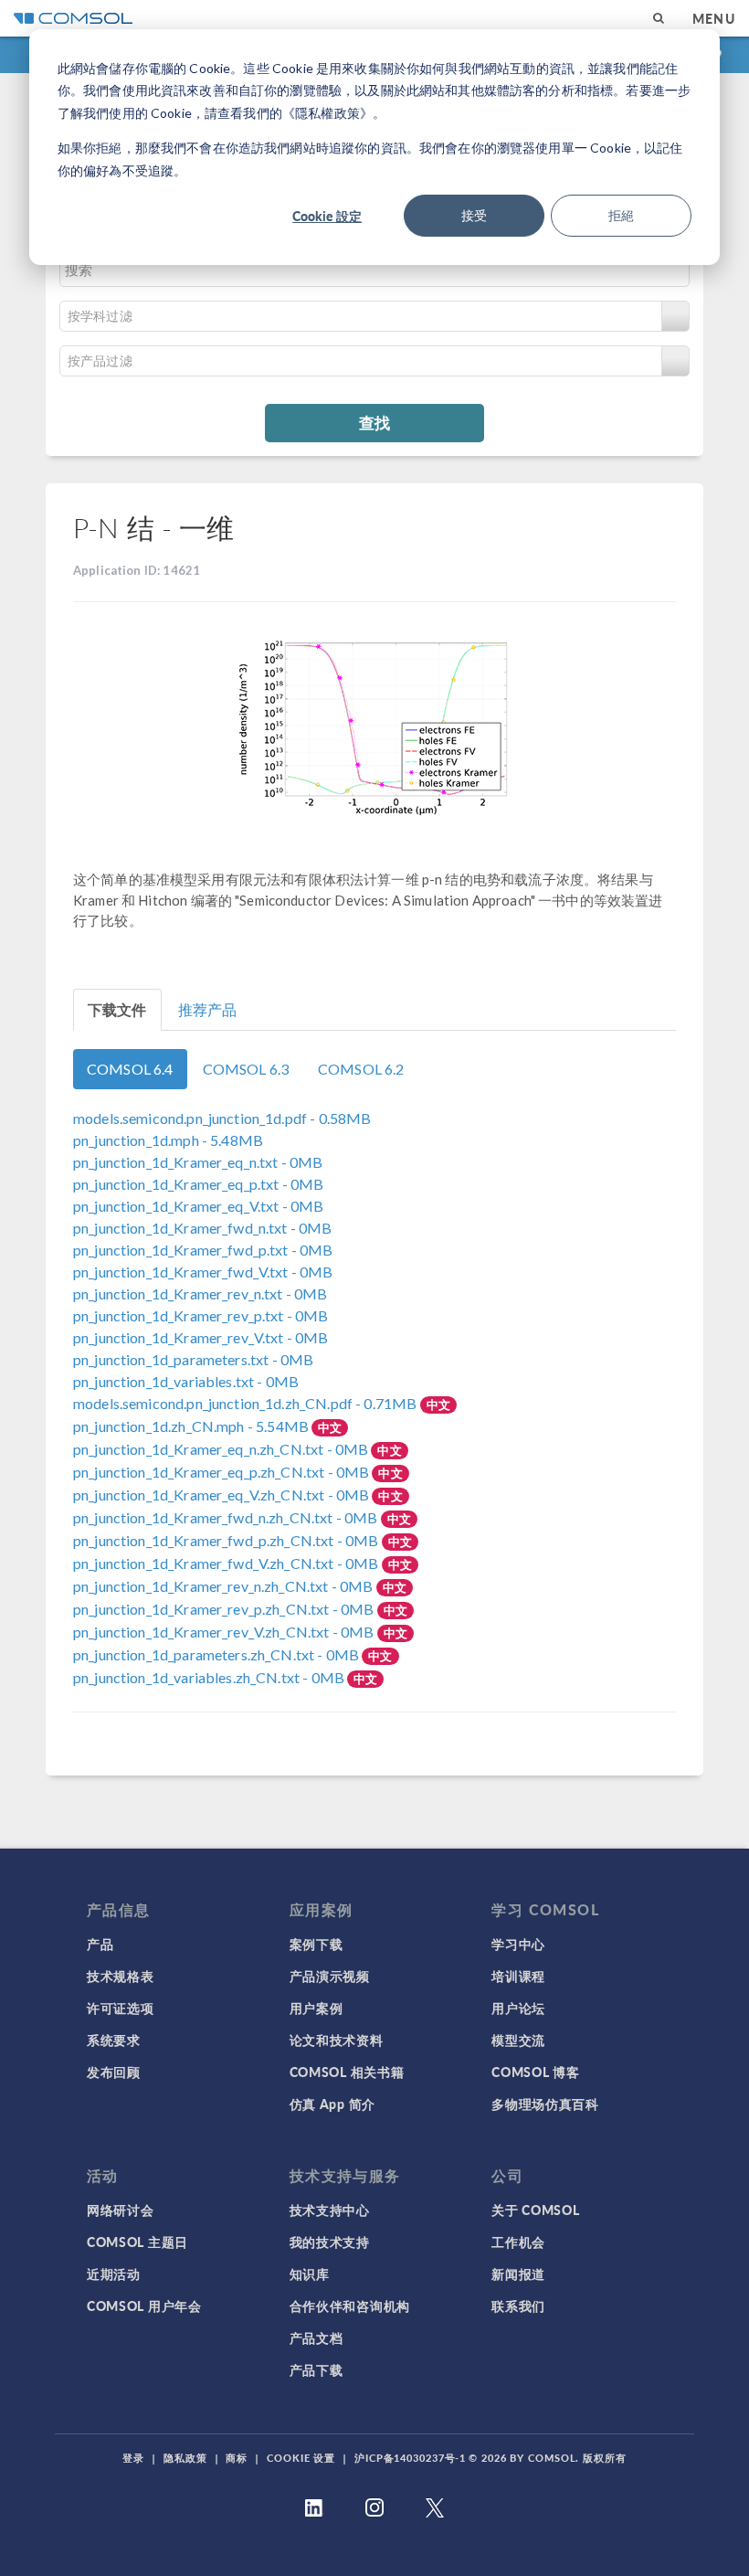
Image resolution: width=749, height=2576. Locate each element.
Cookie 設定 (327, 216)
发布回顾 (114, 2072)
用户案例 (316, 2008)
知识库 (310, 2274)
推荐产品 (208, 1009)
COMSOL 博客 (535, 2072)
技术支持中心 (330, 2210)
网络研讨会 (121, 2210)
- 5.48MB (168, 1140)
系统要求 (114, 2040)
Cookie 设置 (301, 2458)
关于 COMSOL (535, 2210)
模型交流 (518, 2040)
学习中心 (518, 1944)
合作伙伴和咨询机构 (350, 2306)
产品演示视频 (330, 1976)
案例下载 (316, 1944)
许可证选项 (121, 2008)
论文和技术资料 (337, 2040)
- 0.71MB (247, 1403)
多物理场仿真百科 (545, 2104)
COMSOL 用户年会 (144, 2306)
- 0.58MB (222, 1118)
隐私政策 (185, 2458)
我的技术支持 (330, 2242)
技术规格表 (121, 1976)
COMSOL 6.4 (130, 1069)
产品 (100, 1944)
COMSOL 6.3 (246, 1069)
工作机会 (518, 2242)
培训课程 (518, 1976)
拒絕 (621, 215)
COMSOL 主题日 (137, 2242)
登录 (133, 2458)
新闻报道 (518, 2274)
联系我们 (518, 2306)
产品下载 (316, 2369)
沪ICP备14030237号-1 (410, 2458)
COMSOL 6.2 (361, 1069)
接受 (474, 215)
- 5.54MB (192, 1426)
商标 (237, 2458)
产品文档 (316, 2337)
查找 (374, 422)
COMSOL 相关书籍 (347, 2072)
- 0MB (198, 1162)
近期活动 (114, 2274)
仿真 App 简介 (332, 2104)
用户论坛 (518, 2008)
